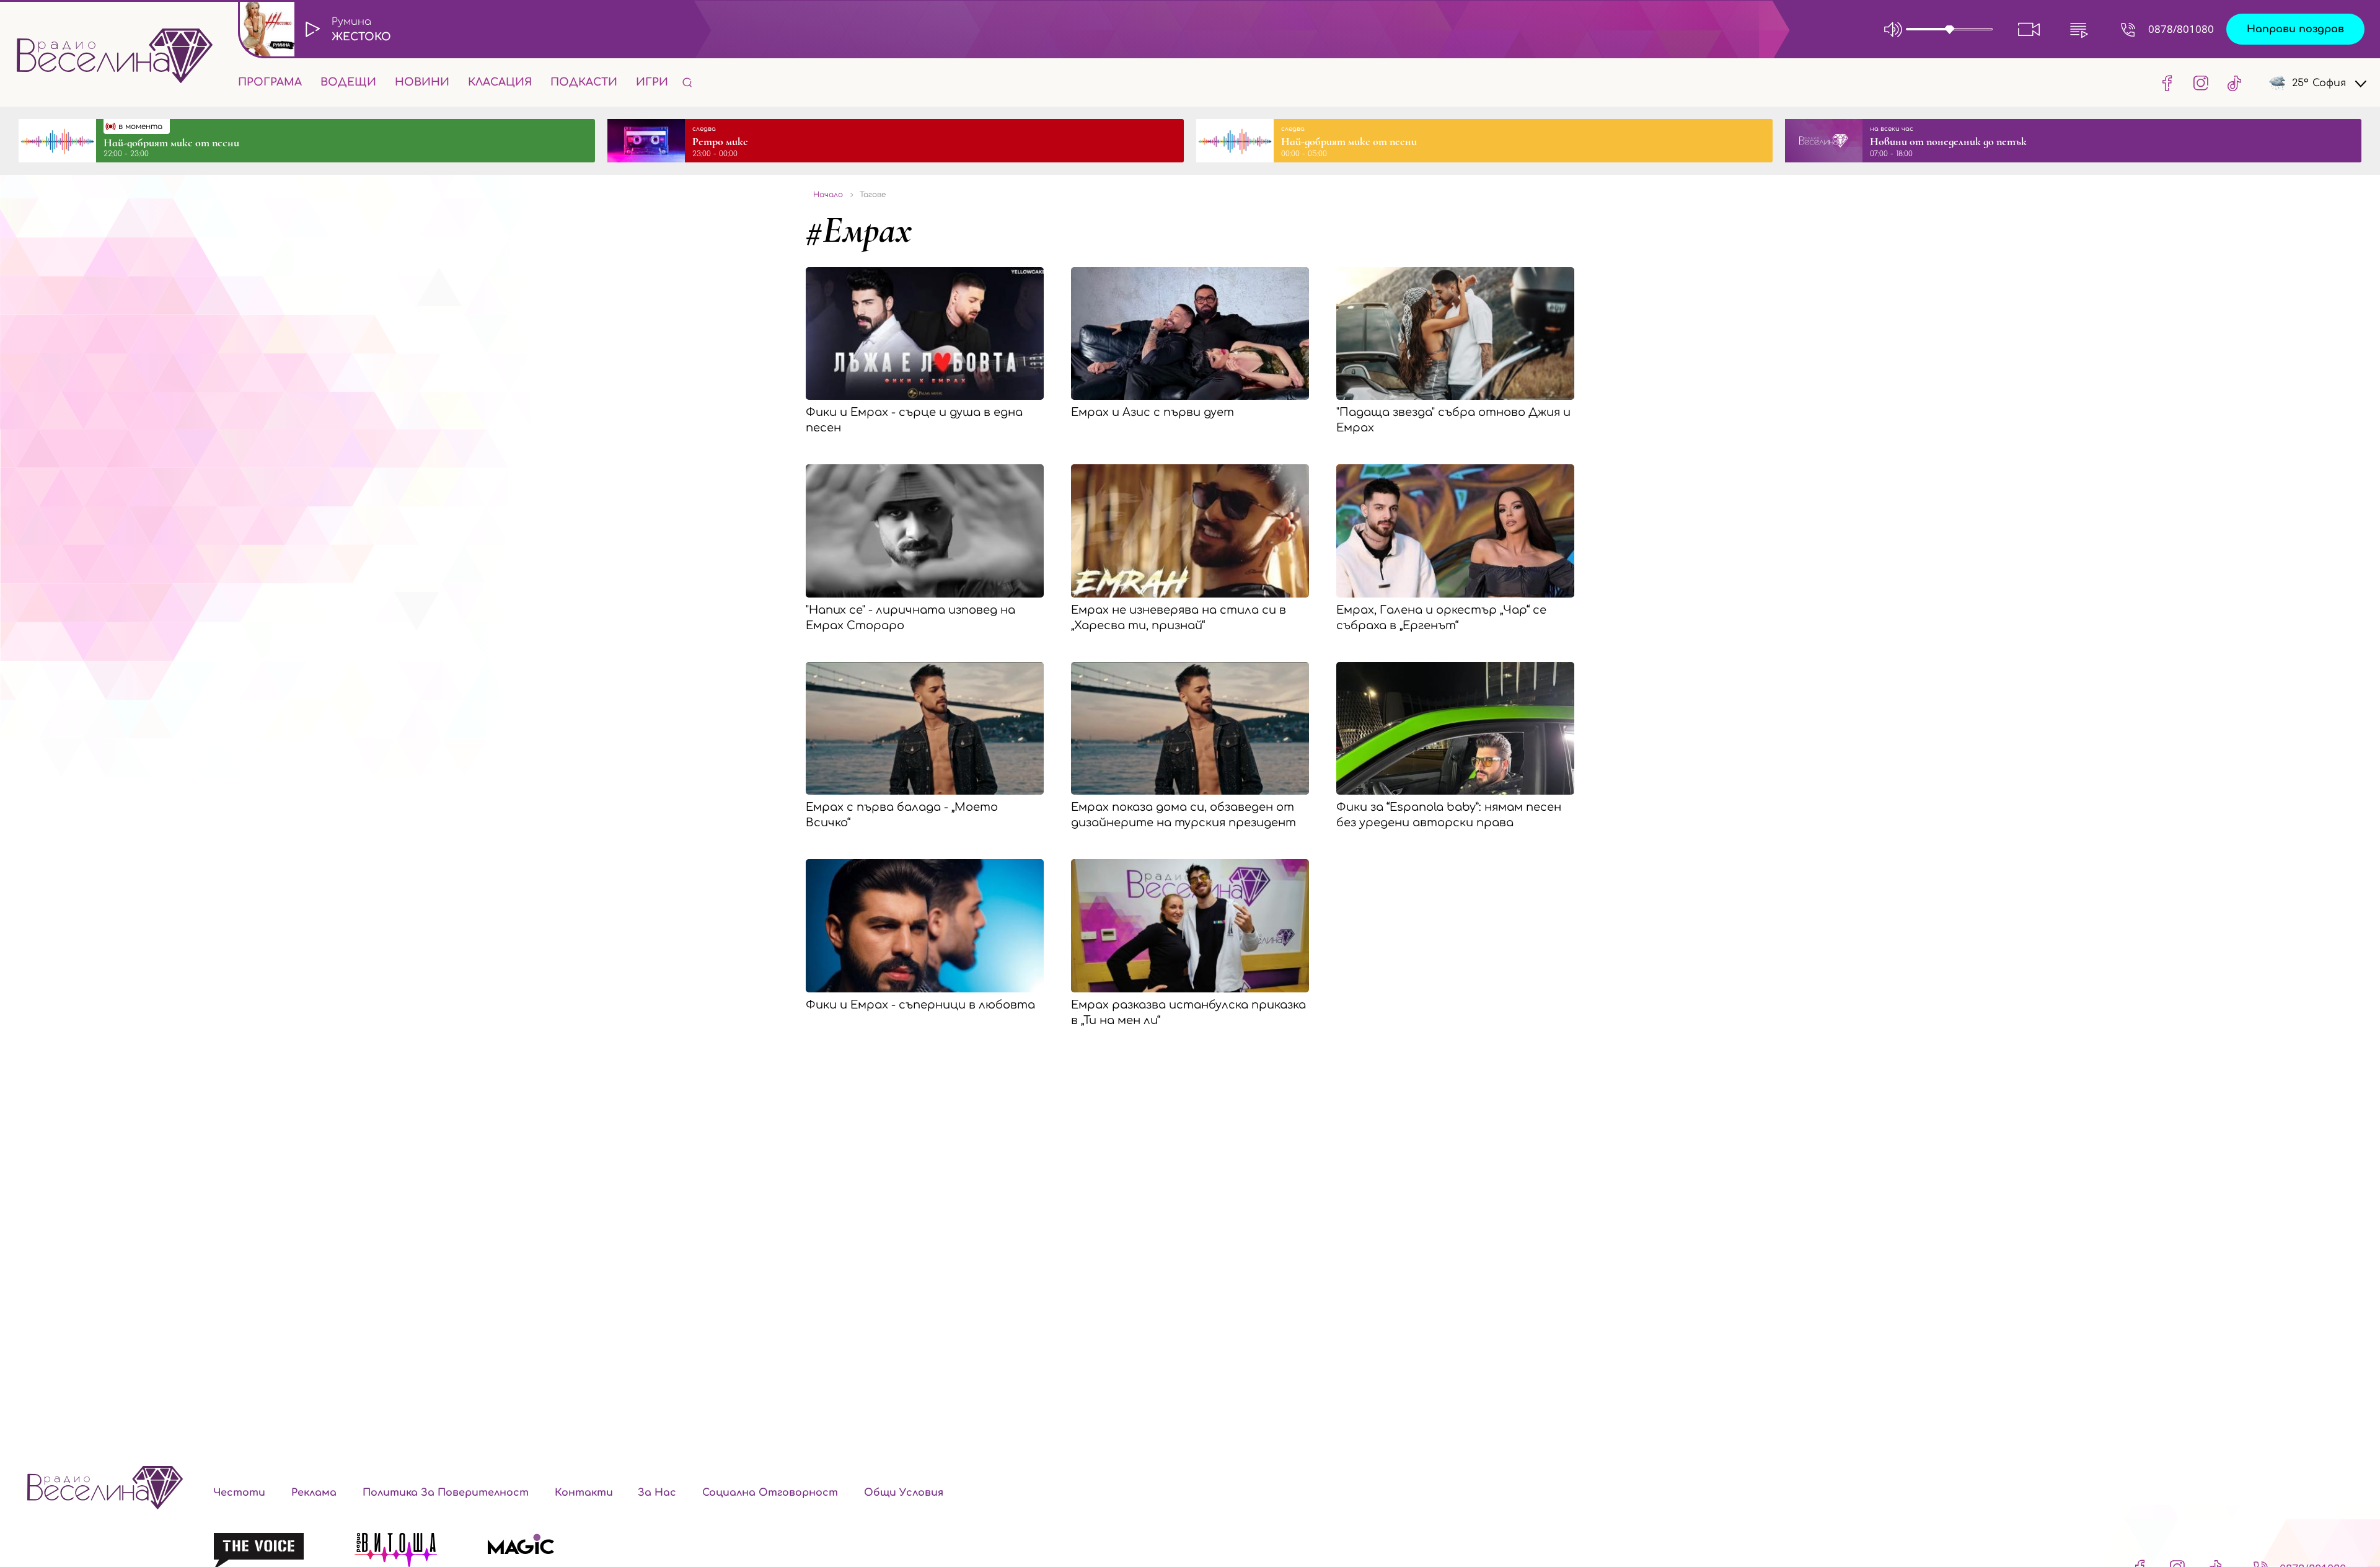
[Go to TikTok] (2231, 82)
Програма (270, 82)
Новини (422, 82)
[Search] (687, 82)
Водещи (348, 82)
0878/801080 (2181, 29)
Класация (500, 82)
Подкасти (584, 82)
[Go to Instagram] (2201, 82)
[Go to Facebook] (2167, 82)
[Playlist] (2079, 29)
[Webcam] (2029, 29)
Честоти (239, 1493)
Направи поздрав (2295, 29)
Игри (652, 82)
